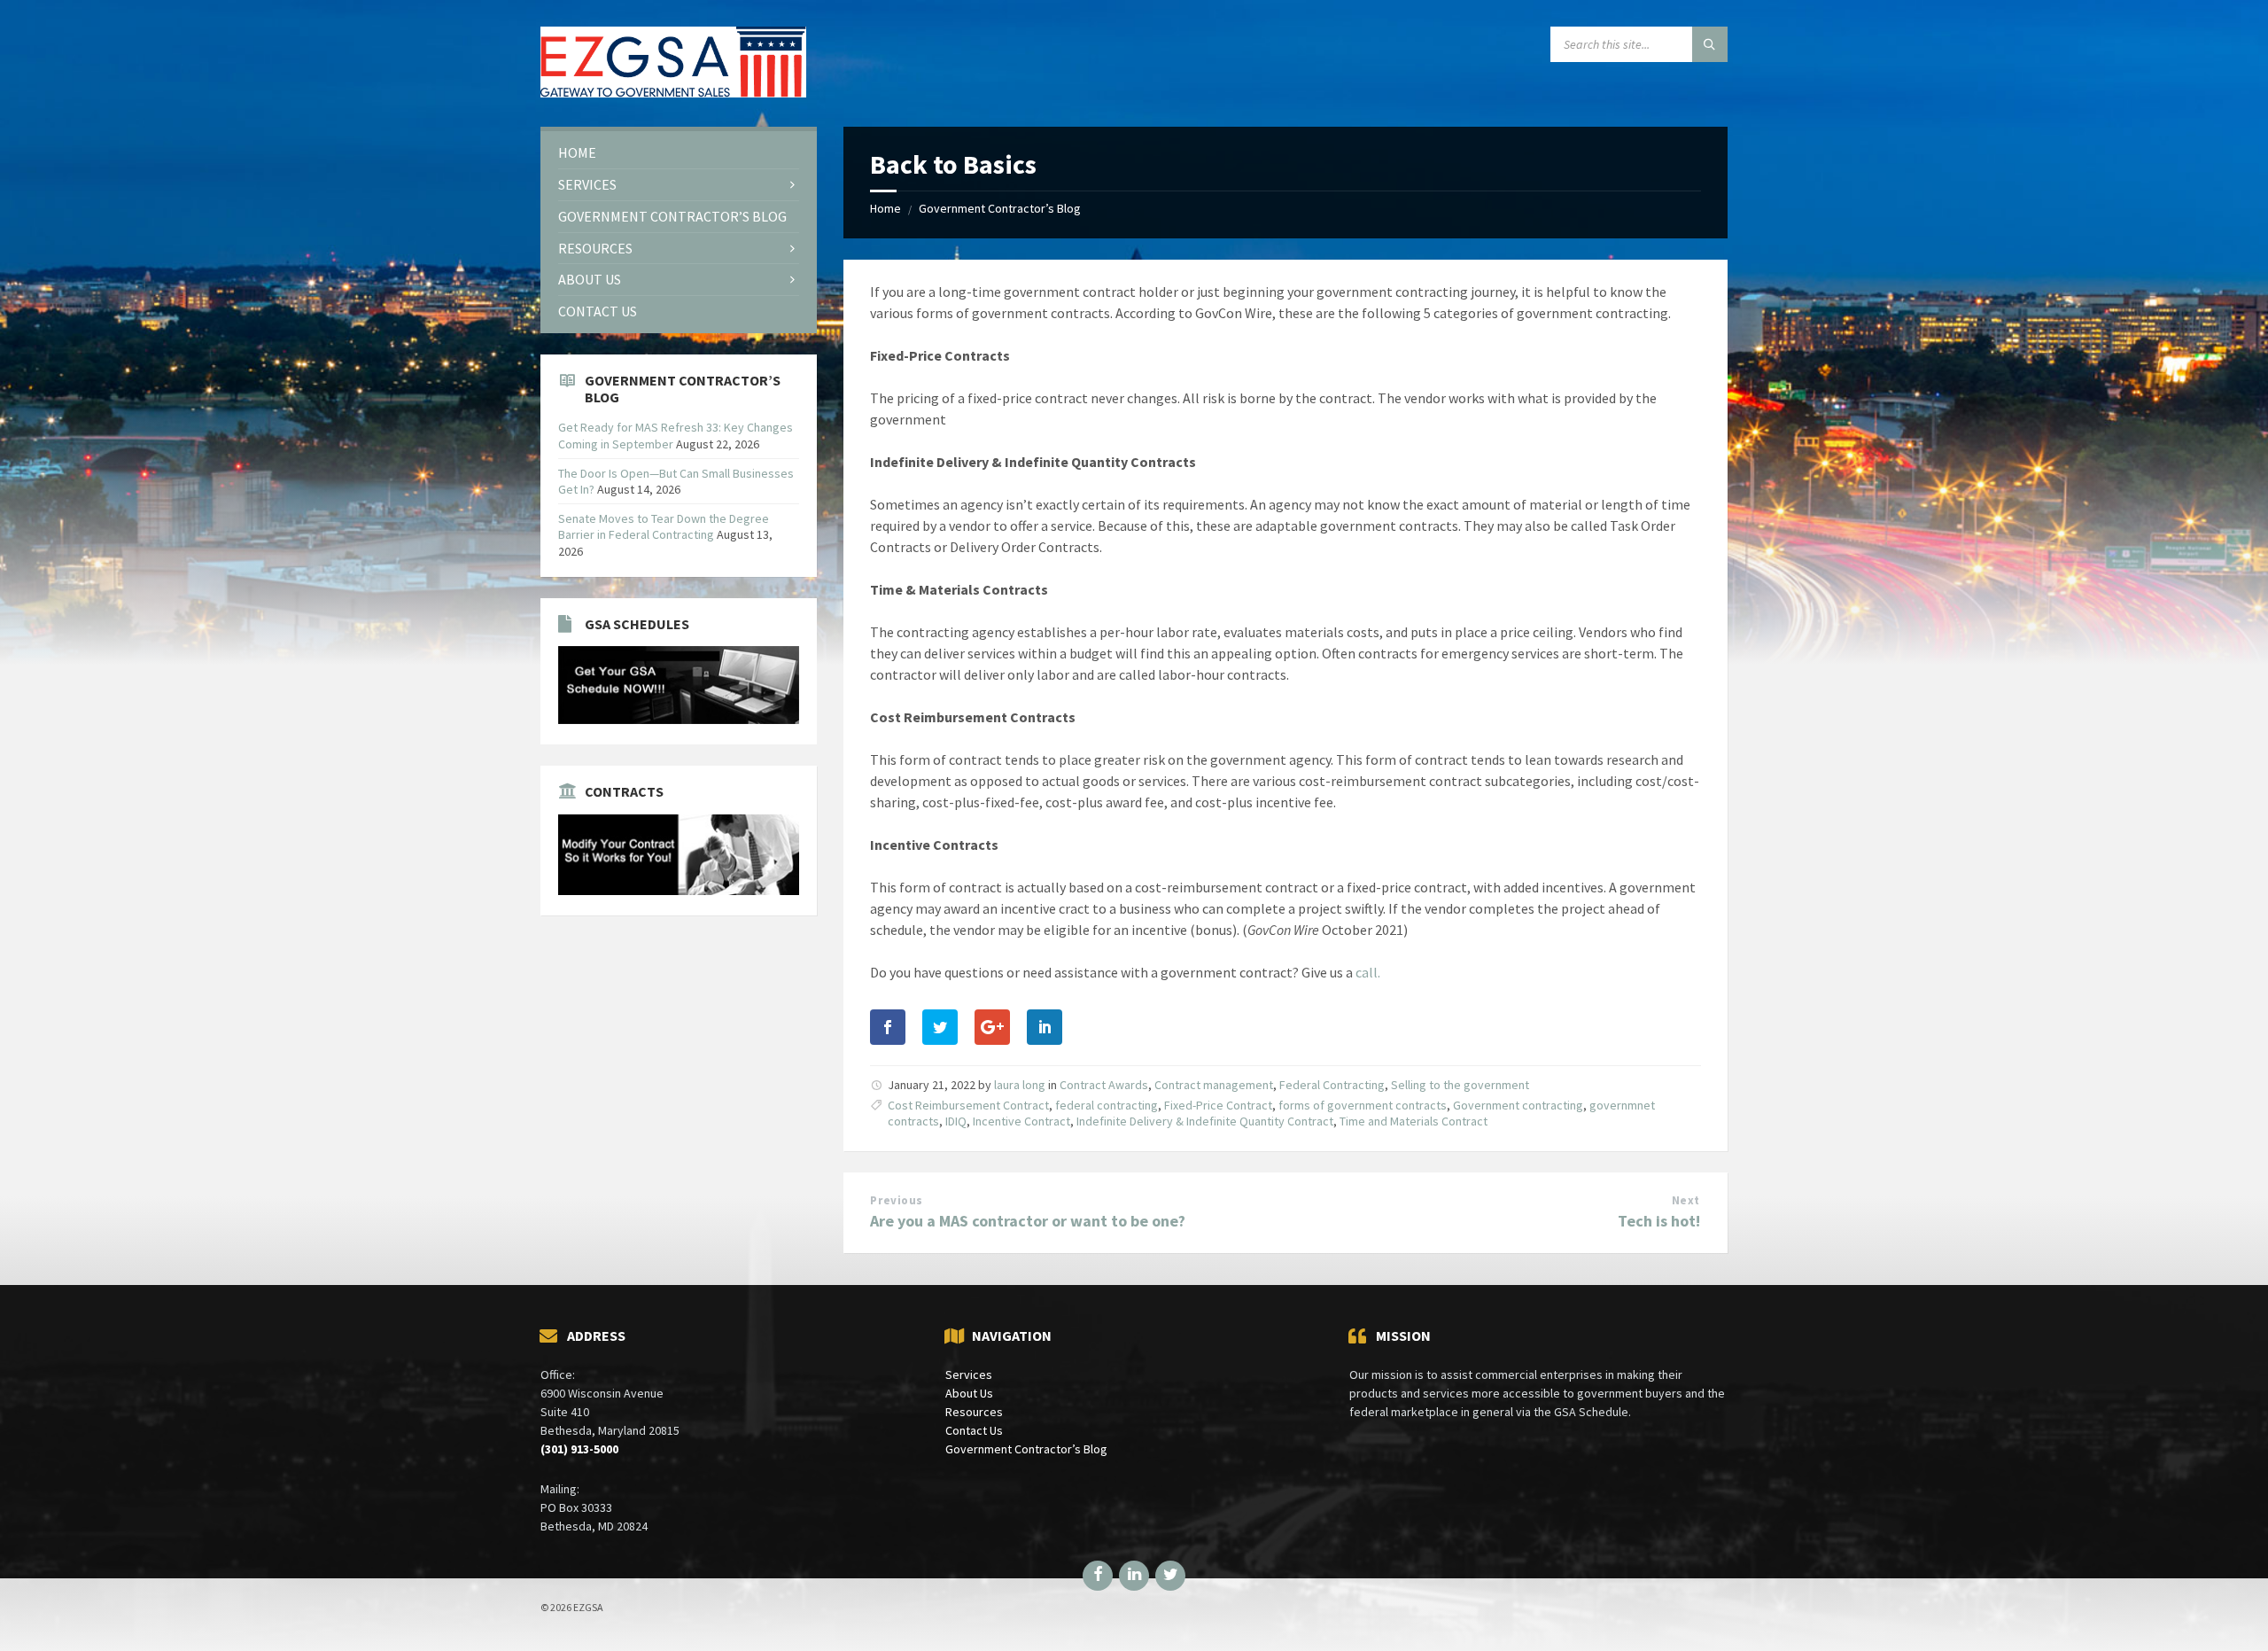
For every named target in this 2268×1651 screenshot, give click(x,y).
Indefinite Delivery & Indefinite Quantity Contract (1205, 1121)
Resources (974, 1412)
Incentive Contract (1021, 1121)
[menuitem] (679, 153)
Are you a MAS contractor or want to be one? (1028, 1221)
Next (1686, 1200)
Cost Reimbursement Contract (968, 1105)
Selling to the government (1460, 1085)
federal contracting (1107, 1105)
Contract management (1214, 1085)
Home (885, 208)
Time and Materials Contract (1414, 1121)
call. (1368, 972)
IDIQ (956, 1121)
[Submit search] (1710, 44)
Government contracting (1518, 1105)
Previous (896, 1200)
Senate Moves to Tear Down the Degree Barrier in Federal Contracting (664, 526)
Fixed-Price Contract (1218, 1105)
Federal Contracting (1332, 1085)
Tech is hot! (1659, 1221)
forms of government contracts (1363, 1105)
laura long (1020, 1085)
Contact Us (974, 1430)
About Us (969, 1393)
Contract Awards (1104, 1085)
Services (969, 1375)
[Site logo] (673, 92)
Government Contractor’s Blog (1000, 208)
